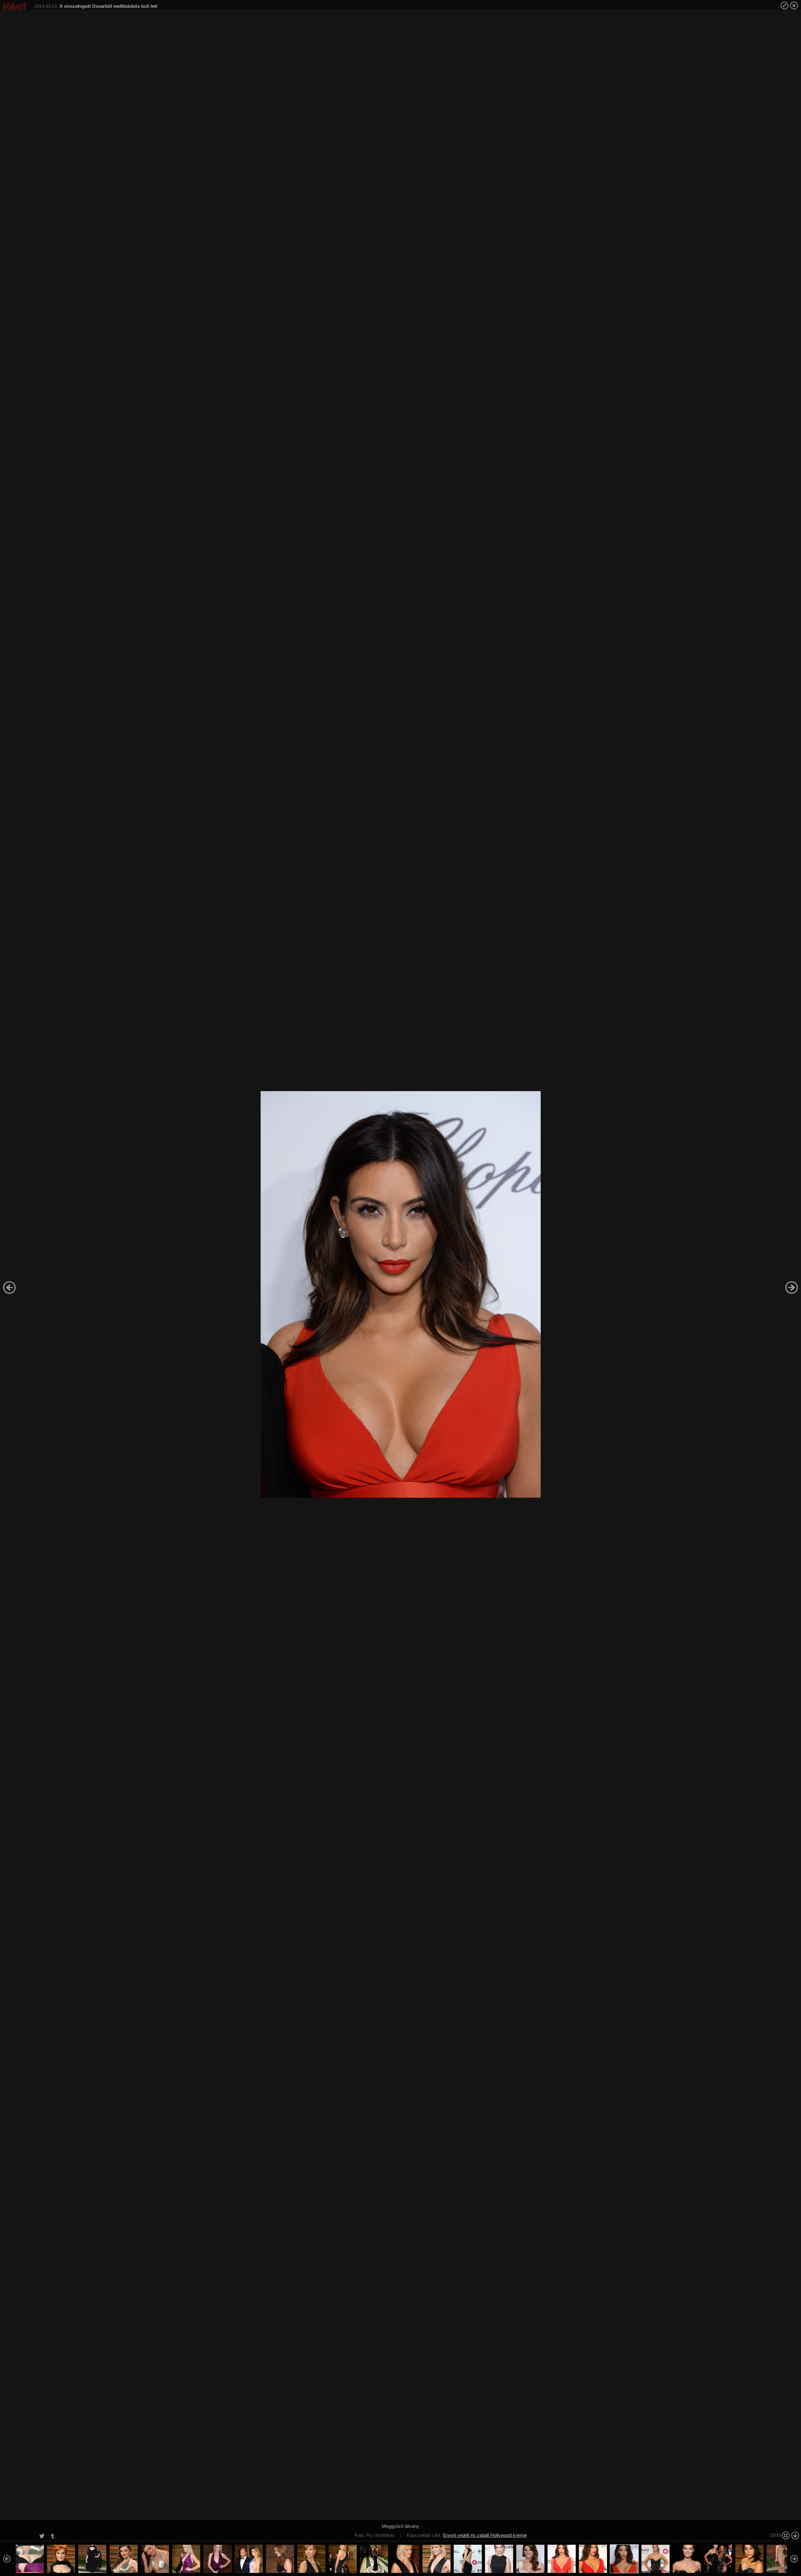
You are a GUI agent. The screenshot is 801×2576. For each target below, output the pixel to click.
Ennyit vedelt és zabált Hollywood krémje (485, 2535)
